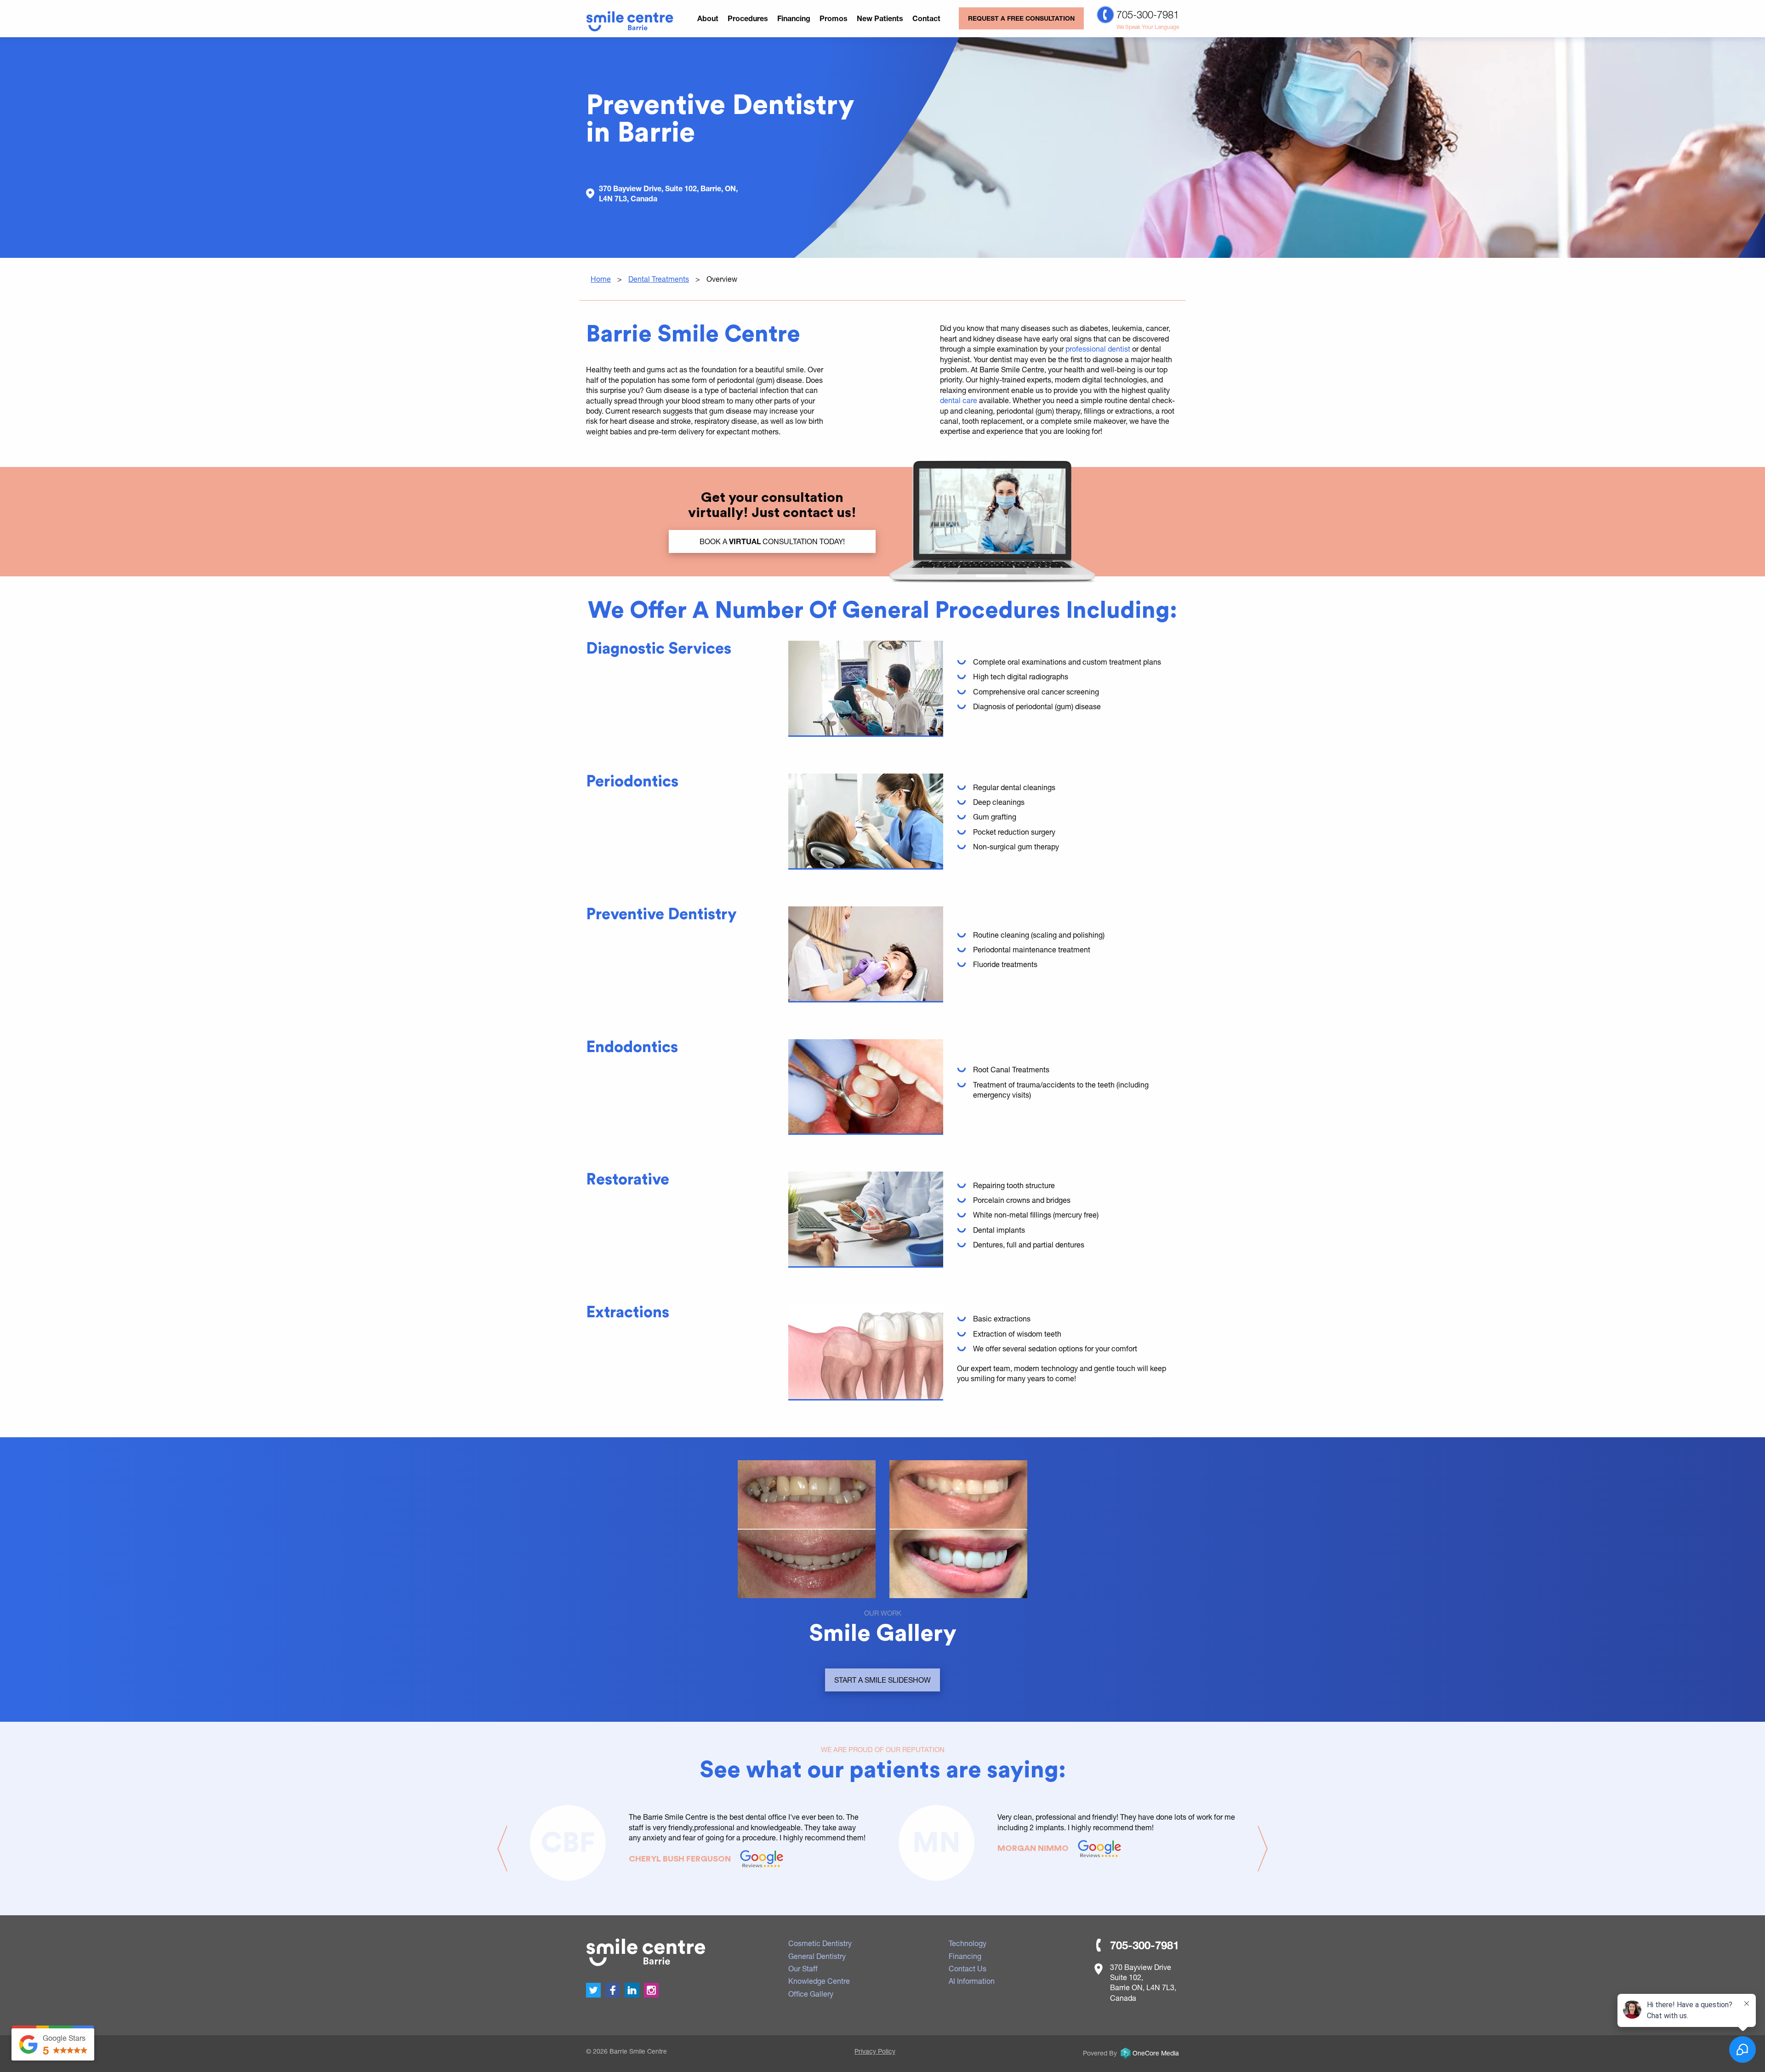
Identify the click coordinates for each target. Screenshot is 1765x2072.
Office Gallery (811, 1994)
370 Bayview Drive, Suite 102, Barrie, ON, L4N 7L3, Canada (668, 193)
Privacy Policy (875, 2051)
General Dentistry (817, 1956)
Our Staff (803, 1968)
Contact (926, 18)
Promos (834, 18)
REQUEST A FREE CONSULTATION (1021, 18)
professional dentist (1098, 349)
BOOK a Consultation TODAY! (772, 541)
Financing (794, 18)
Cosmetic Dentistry (820, 1943)
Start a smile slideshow (882, 1680)
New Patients (880, 18)
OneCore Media (1156, 2053)
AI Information (972, 1981)
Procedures (748, 18)
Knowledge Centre (819, 1981)
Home (601, 279)
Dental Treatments (659, 279)
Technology (968, 1943)
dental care (959, 400)
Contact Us (968, 1968)
